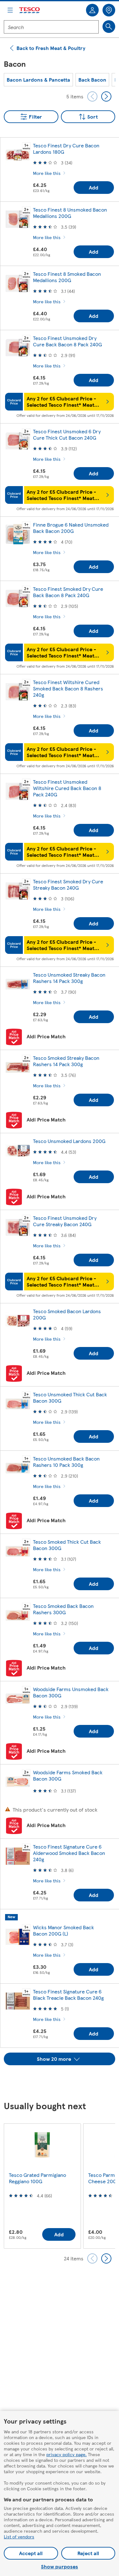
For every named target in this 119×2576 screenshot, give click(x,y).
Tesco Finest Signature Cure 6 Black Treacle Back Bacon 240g (68, 1995)
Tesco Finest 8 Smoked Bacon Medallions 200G (67, 277)
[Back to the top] (63, 2081)
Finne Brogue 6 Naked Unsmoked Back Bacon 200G (71, 528)
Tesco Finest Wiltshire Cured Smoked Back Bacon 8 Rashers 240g (68, 688)
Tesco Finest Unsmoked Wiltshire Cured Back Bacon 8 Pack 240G (67, 788)
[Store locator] (109, 10)
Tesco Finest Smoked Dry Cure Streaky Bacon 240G (68, 884)
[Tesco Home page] (30, 10)
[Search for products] (109, 27)
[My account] (92, 10)
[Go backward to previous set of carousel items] (92, 96)
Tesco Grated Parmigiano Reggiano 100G (37, 2178)
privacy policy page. (66, 2454)
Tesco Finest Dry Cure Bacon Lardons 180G (66, 148)
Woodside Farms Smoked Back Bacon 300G (68, 1775)
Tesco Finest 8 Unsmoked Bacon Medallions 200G (70, 213)
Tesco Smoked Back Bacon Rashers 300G (63, 1609)
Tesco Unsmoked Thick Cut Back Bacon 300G (70, 1397)
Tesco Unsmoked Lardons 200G (69, 1141)
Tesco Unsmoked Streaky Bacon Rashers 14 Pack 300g (69, 978)
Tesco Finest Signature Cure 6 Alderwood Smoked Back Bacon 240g (69, 1853)
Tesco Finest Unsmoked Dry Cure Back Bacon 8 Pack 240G (67, 341)
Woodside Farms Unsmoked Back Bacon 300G (71, 1692)
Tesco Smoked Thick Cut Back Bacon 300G (67, 1545)
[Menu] (10, 10)
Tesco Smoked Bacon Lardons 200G (67, 1314)
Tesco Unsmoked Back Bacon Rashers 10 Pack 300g (66, 1462)
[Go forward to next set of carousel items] (106, 96)
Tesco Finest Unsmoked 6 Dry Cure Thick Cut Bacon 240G (67, 434)
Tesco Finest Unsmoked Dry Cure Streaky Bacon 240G (65, 1221)
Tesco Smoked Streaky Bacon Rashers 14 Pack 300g (66, 1061)
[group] (38, 80)
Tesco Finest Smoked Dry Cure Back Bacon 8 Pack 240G (68, 592)
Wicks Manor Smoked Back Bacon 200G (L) (63, 1930)
